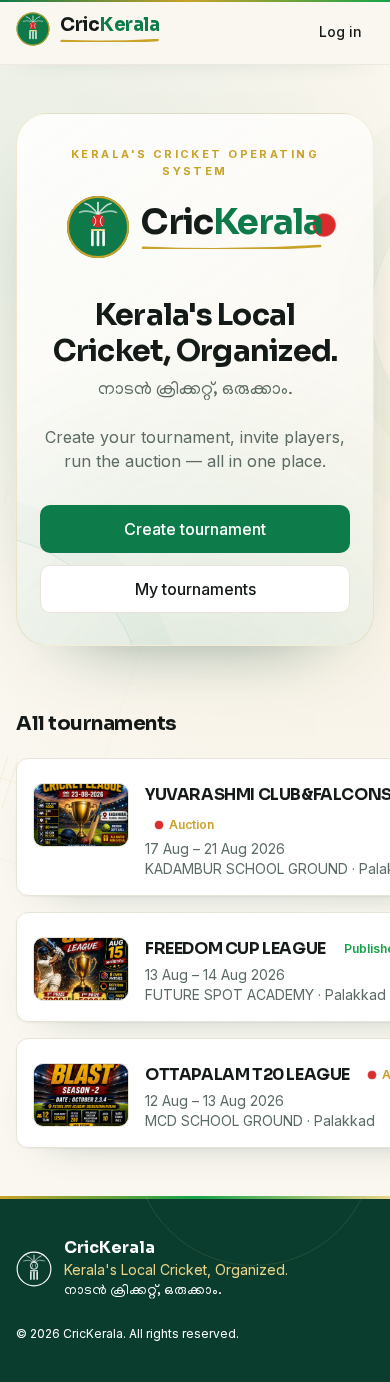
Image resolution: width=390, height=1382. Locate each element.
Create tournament (195, 529)
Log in (340, 31)
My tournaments (195, 589)
